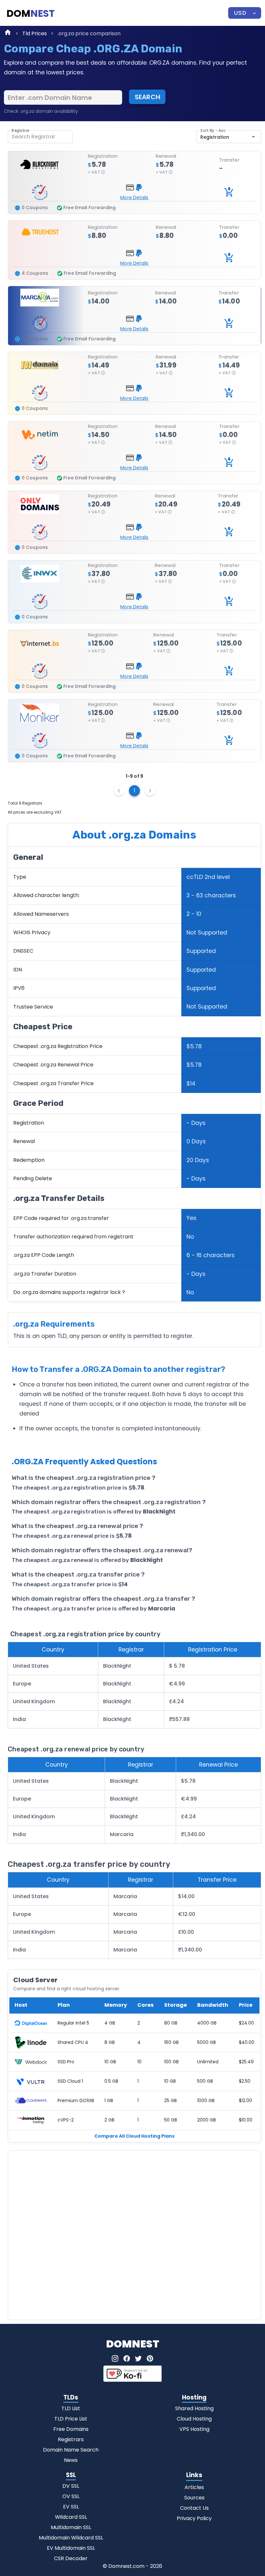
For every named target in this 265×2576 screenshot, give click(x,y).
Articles (194, 2487)
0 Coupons (35, 208)
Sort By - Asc (213, 131)
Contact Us (194, 2508)
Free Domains (71, 2429)
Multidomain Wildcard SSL (71, 2538)
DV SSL (71, 2486)
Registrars (71, 2439)
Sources (194, 2498)
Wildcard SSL (71, 2517)
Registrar (21, 131)
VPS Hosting (194, 2429)
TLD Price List (71, 2419)
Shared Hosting (194, 2408)
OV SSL (71, 2496)
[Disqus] (134, 2234)
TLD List (71, 2408)
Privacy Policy (194, 2518)
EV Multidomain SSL (71, 2548)
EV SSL (71, 2507)
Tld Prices (35, 33)
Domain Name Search (71, 2450)
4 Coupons (35, 273)
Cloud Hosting (194, 2419)
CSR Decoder (71, 2558)
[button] (245, 13)
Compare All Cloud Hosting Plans (134, 2136)
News (71, 2460)
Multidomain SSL (71, 2527)
